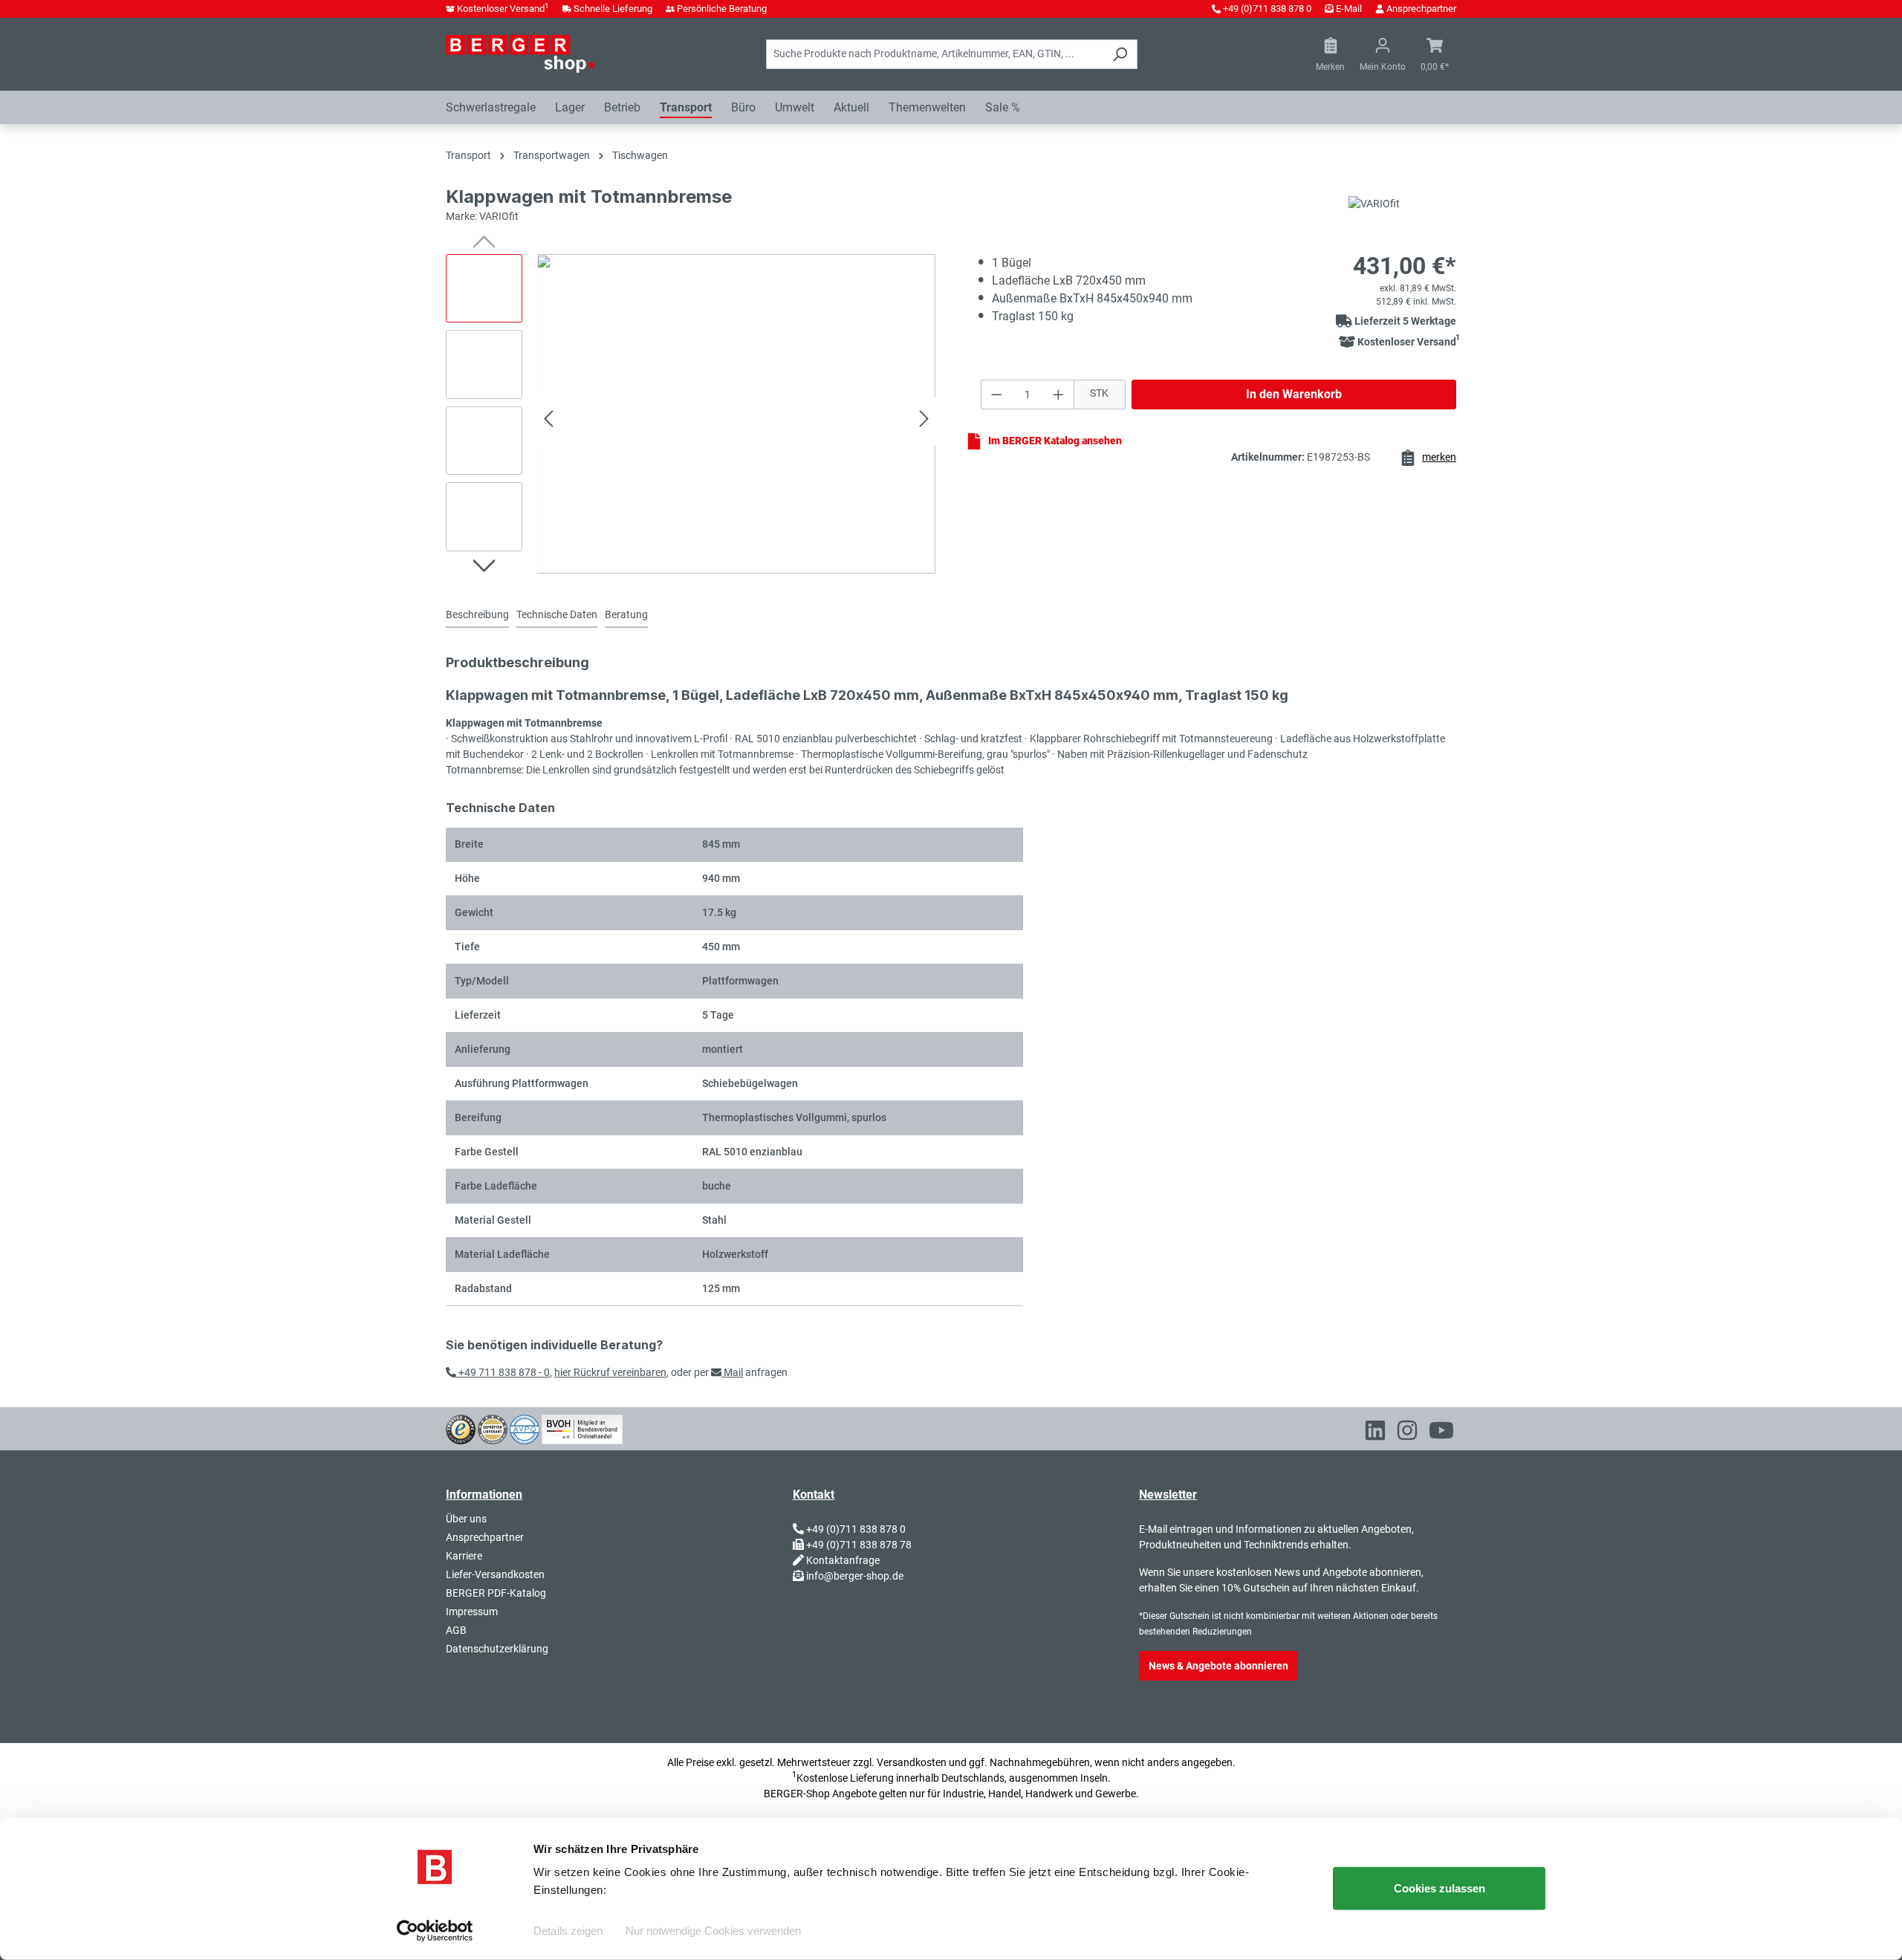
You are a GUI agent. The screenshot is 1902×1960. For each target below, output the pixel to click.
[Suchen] (1120, 54)
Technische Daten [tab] (557, 614)
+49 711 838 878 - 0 (503, 1372)
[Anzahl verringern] (996, 395)
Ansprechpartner (1421, 9)
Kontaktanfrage (843, 1560)
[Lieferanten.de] (493, 1428)
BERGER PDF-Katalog (496, 1593)
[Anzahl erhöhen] (1059, 395)
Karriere (464, 1556)
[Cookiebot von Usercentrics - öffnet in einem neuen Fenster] (435, 1931)
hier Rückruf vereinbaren (610, 1372)
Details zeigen (568, 1931)
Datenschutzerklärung (497, 1649)
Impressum (472, 1612)
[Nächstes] (924, 421)
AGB (456, 1630)
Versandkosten (912, 1762)
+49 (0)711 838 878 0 (1267, 9)
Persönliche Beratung (722, 9)
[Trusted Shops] (461, 1428)
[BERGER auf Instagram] (1407, 1433)
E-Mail (1349, 9)
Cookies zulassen (1440, 1888)
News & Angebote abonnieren (1218, 1666)
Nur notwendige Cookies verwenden (713, 1931)
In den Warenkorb (1294, 394)
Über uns (466, 1519)
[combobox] (935, 54)
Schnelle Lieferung (613, 9)
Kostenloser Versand (503, 9)
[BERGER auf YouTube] (1441, 1433)
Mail (732, 1372)
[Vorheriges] (548, 421)
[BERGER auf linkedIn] (1375, 1433)
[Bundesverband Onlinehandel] (582, 1428)
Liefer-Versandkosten (495, 1574)
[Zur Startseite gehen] (520, 53)
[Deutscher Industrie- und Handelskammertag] (525, 1428)
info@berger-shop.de (855, 1576)
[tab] (477, 616)
